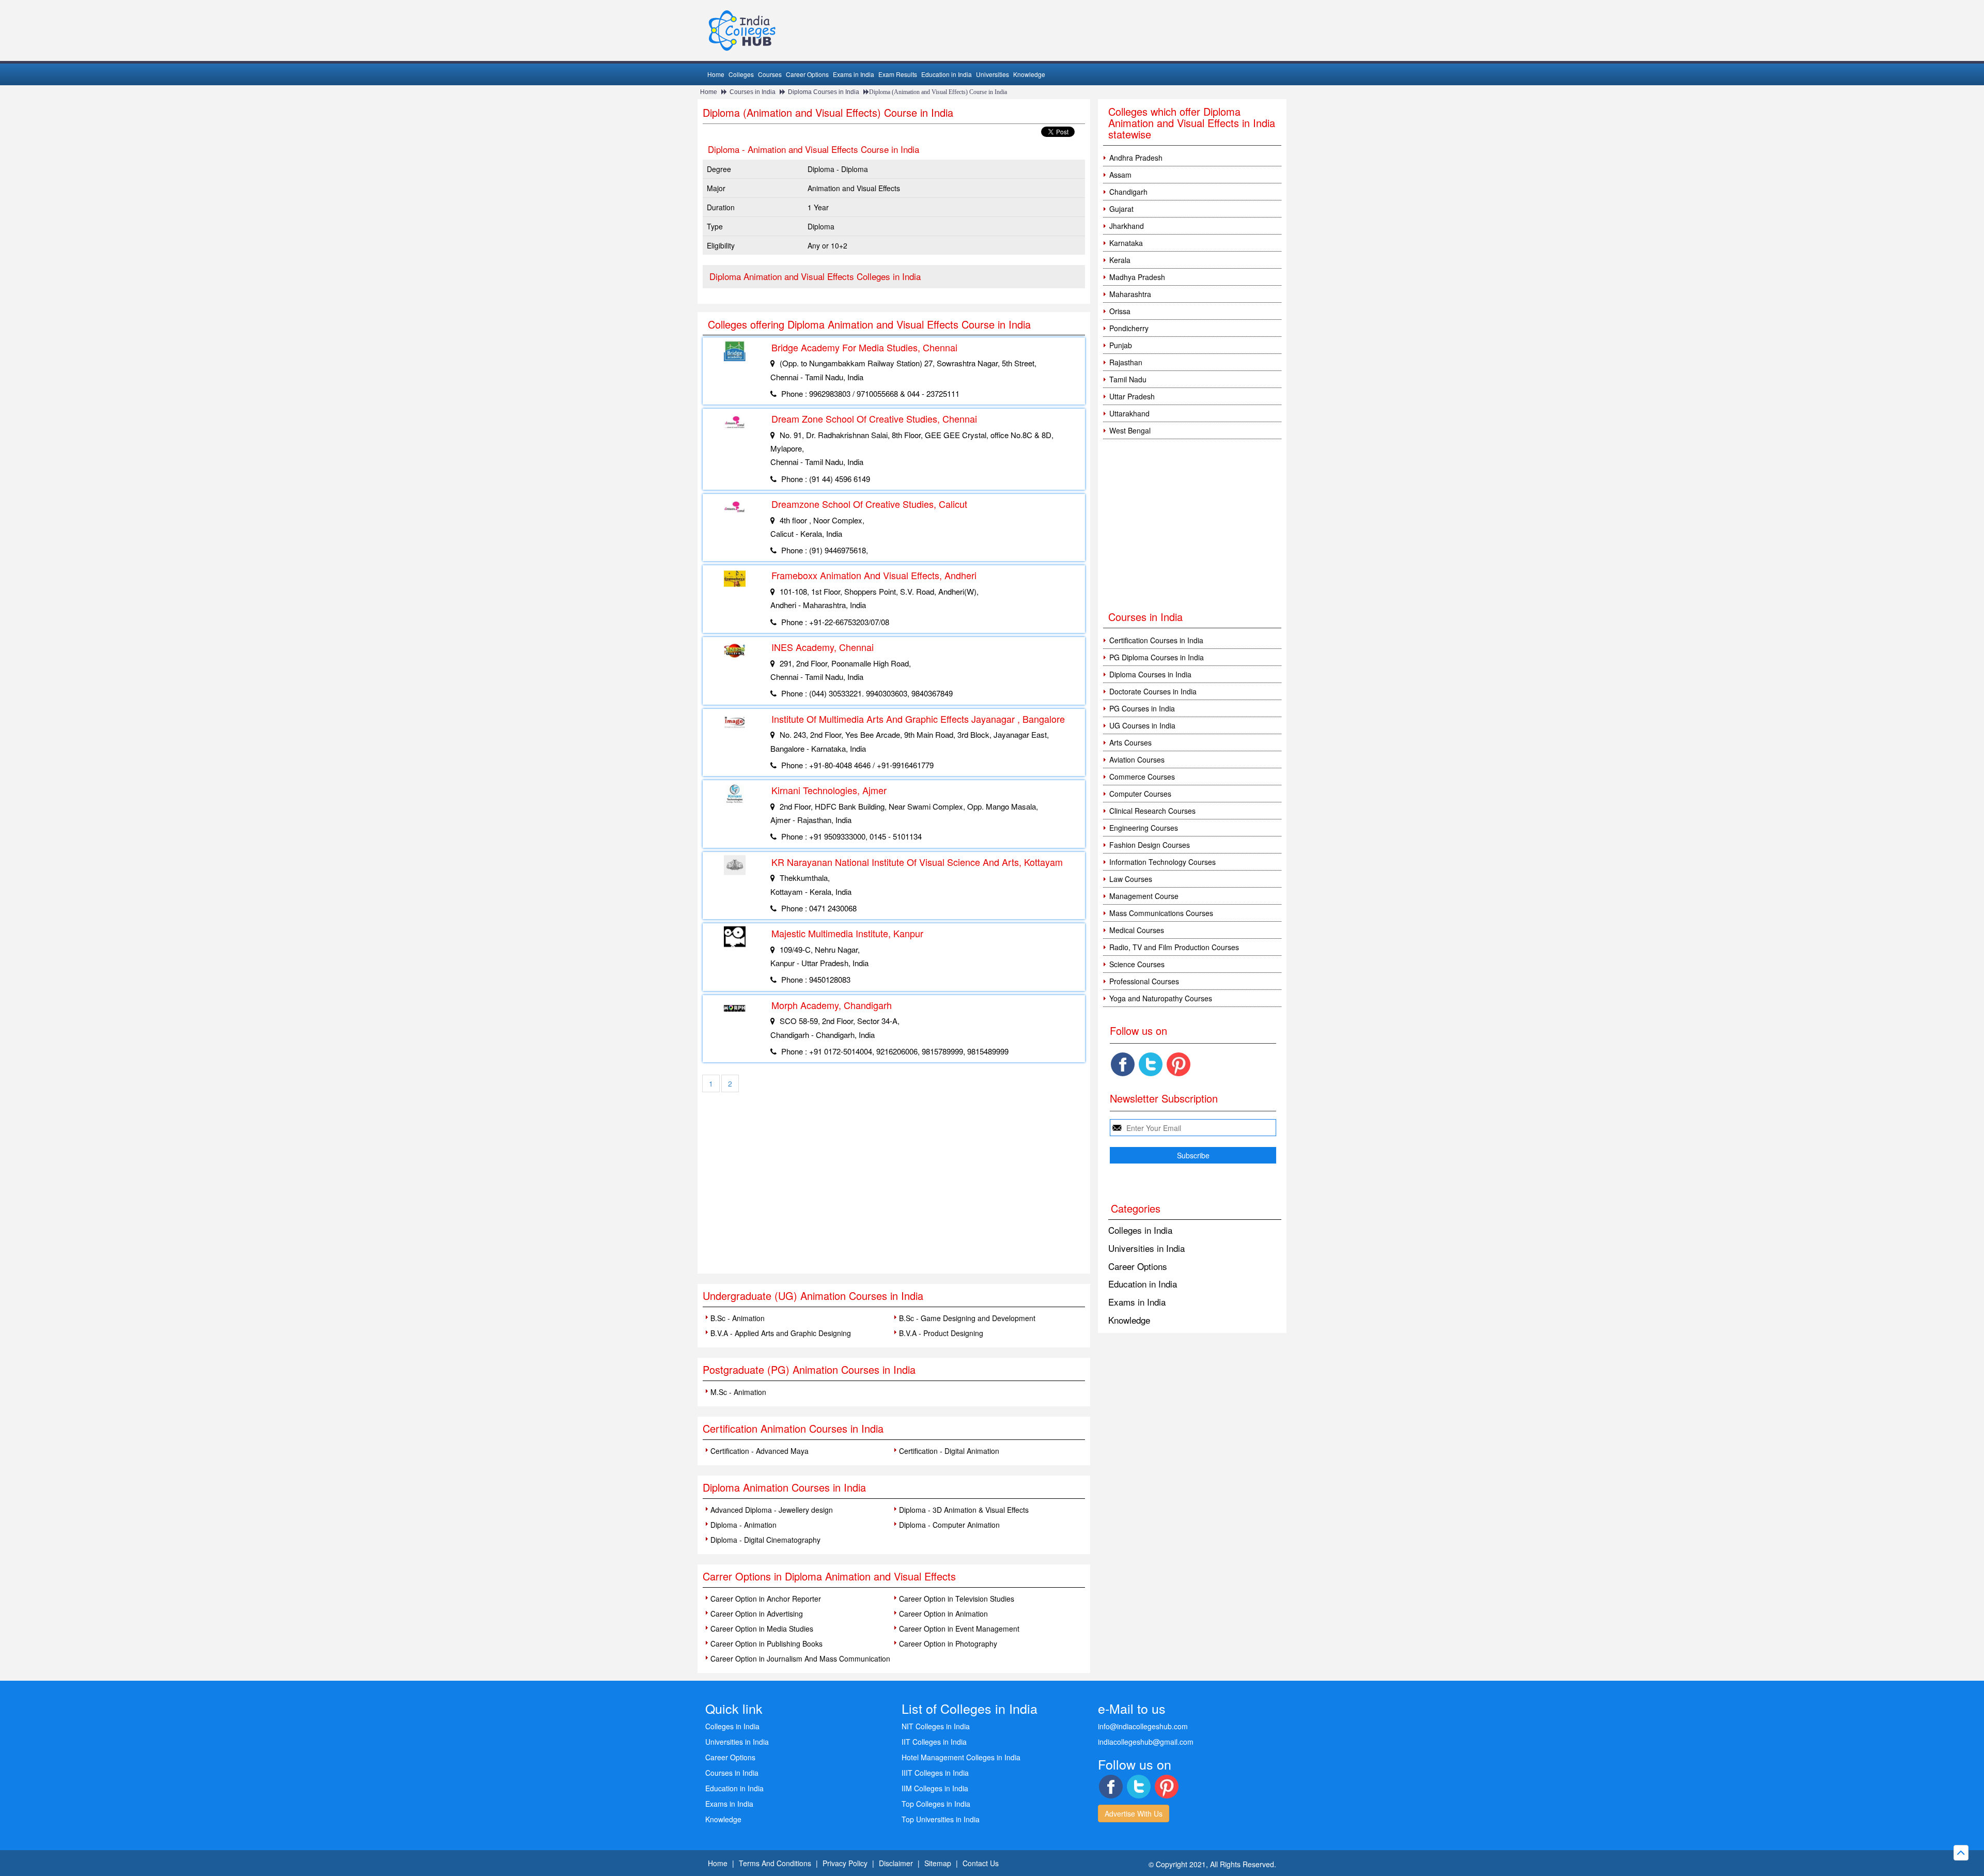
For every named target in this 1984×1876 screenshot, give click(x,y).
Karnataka (1126, 243)
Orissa (1120, 311)
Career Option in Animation (943, 1614)
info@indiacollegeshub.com (1143, 1726)
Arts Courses (1130, 742)
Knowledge (1029, 74)
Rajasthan (1126, 362)
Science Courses (1137, 964)
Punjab (1121, 345)
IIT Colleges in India (934, 1742)
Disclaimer (896, 1863)
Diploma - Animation (743, 1525)
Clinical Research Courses (1152, 811)
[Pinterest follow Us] (1179, 1064)
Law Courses (1131, 879)
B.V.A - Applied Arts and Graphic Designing (781, 1333)
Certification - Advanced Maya (760, 1451)
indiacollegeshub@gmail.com (1146, 1742)
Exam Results (898, 74)
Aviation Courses (1137, 759)
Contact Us (981, 1863)
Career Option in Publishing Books (766, 1644)
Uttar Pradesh (1132, 396)
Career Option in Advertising (757, 1614)
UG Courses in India (1142, 725)
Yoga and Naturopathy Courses (1161, 998)
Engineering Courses (1144, 828)
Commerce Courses (1142, 777)
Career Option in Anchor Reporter (766, 1599)
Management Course (1144, 896)
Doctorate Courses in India (1153, 691)
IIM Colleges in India (935, 1788)
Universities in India (1146, 1248)
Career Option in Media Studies (762, 1629)
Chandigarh (1128, 192)
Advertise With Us (1134, 1813)
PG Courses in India (1142, 708)
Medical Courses (1137, 930)
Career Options (807, 74)
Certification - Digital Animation (949, 1451)
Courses (770, 74)
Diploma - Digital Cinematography (765, 1540)
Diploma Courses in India (824, 92)
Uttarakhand (1129, 413)
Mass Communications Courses (1161, 913)
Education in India (947, 74)
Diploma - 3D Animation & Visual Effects (964, 1510)
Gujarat (1121, 209)
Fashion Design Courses (1150, 845)
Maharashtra (1130, 294)
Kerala (1120, 260)
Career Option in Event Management (959, 1629)
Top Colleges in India (936, 1804)
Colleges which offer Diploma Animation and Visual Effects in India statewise (1192, 123)
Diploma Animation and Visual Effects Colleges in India (815, 276)
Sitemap (938, 1863)
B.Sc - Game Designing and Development (967, 1318)
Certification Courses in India (1156, 640)
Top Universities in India (941, 1819)
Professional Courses (1144, 981)
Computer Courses (1140, 794)
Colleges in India (1140, 1230)
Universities (993, 74)
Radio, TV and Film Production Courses (1174, 947)
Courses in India (753, 92)
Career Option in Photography (948, 1644)
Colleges (741, 74)
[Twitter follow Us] (1151, 1064)
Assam (1120, 175)
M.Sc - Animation (738, 1392)
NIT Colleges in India (936, 1726)
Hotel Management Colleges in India (961, 1757)
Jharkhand (1127, 226)
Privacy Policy (845, 1863)
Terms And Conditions (775, 1863)
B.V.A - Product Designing (941, 1333)
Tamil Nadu (1128, 379)
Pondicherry (1129, 328)
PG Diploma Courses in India (1157, 657)
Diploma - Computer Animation (949, 1525)
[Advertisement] (894, 1196)
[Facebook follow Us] (1123, 1064)
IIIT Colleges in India (935, 1773)
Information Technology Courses (1163, 862)
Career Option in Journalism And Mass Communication (800, 1658)
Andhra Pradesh (1136, 158)
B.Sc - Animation (738, 1318)
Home (716, 74)
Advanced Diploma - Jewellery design (772, 1510)
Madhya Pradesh (1137, 277)
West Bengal (1130, 430)
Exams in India (854, 74)
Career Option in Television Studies (957, 1599)
